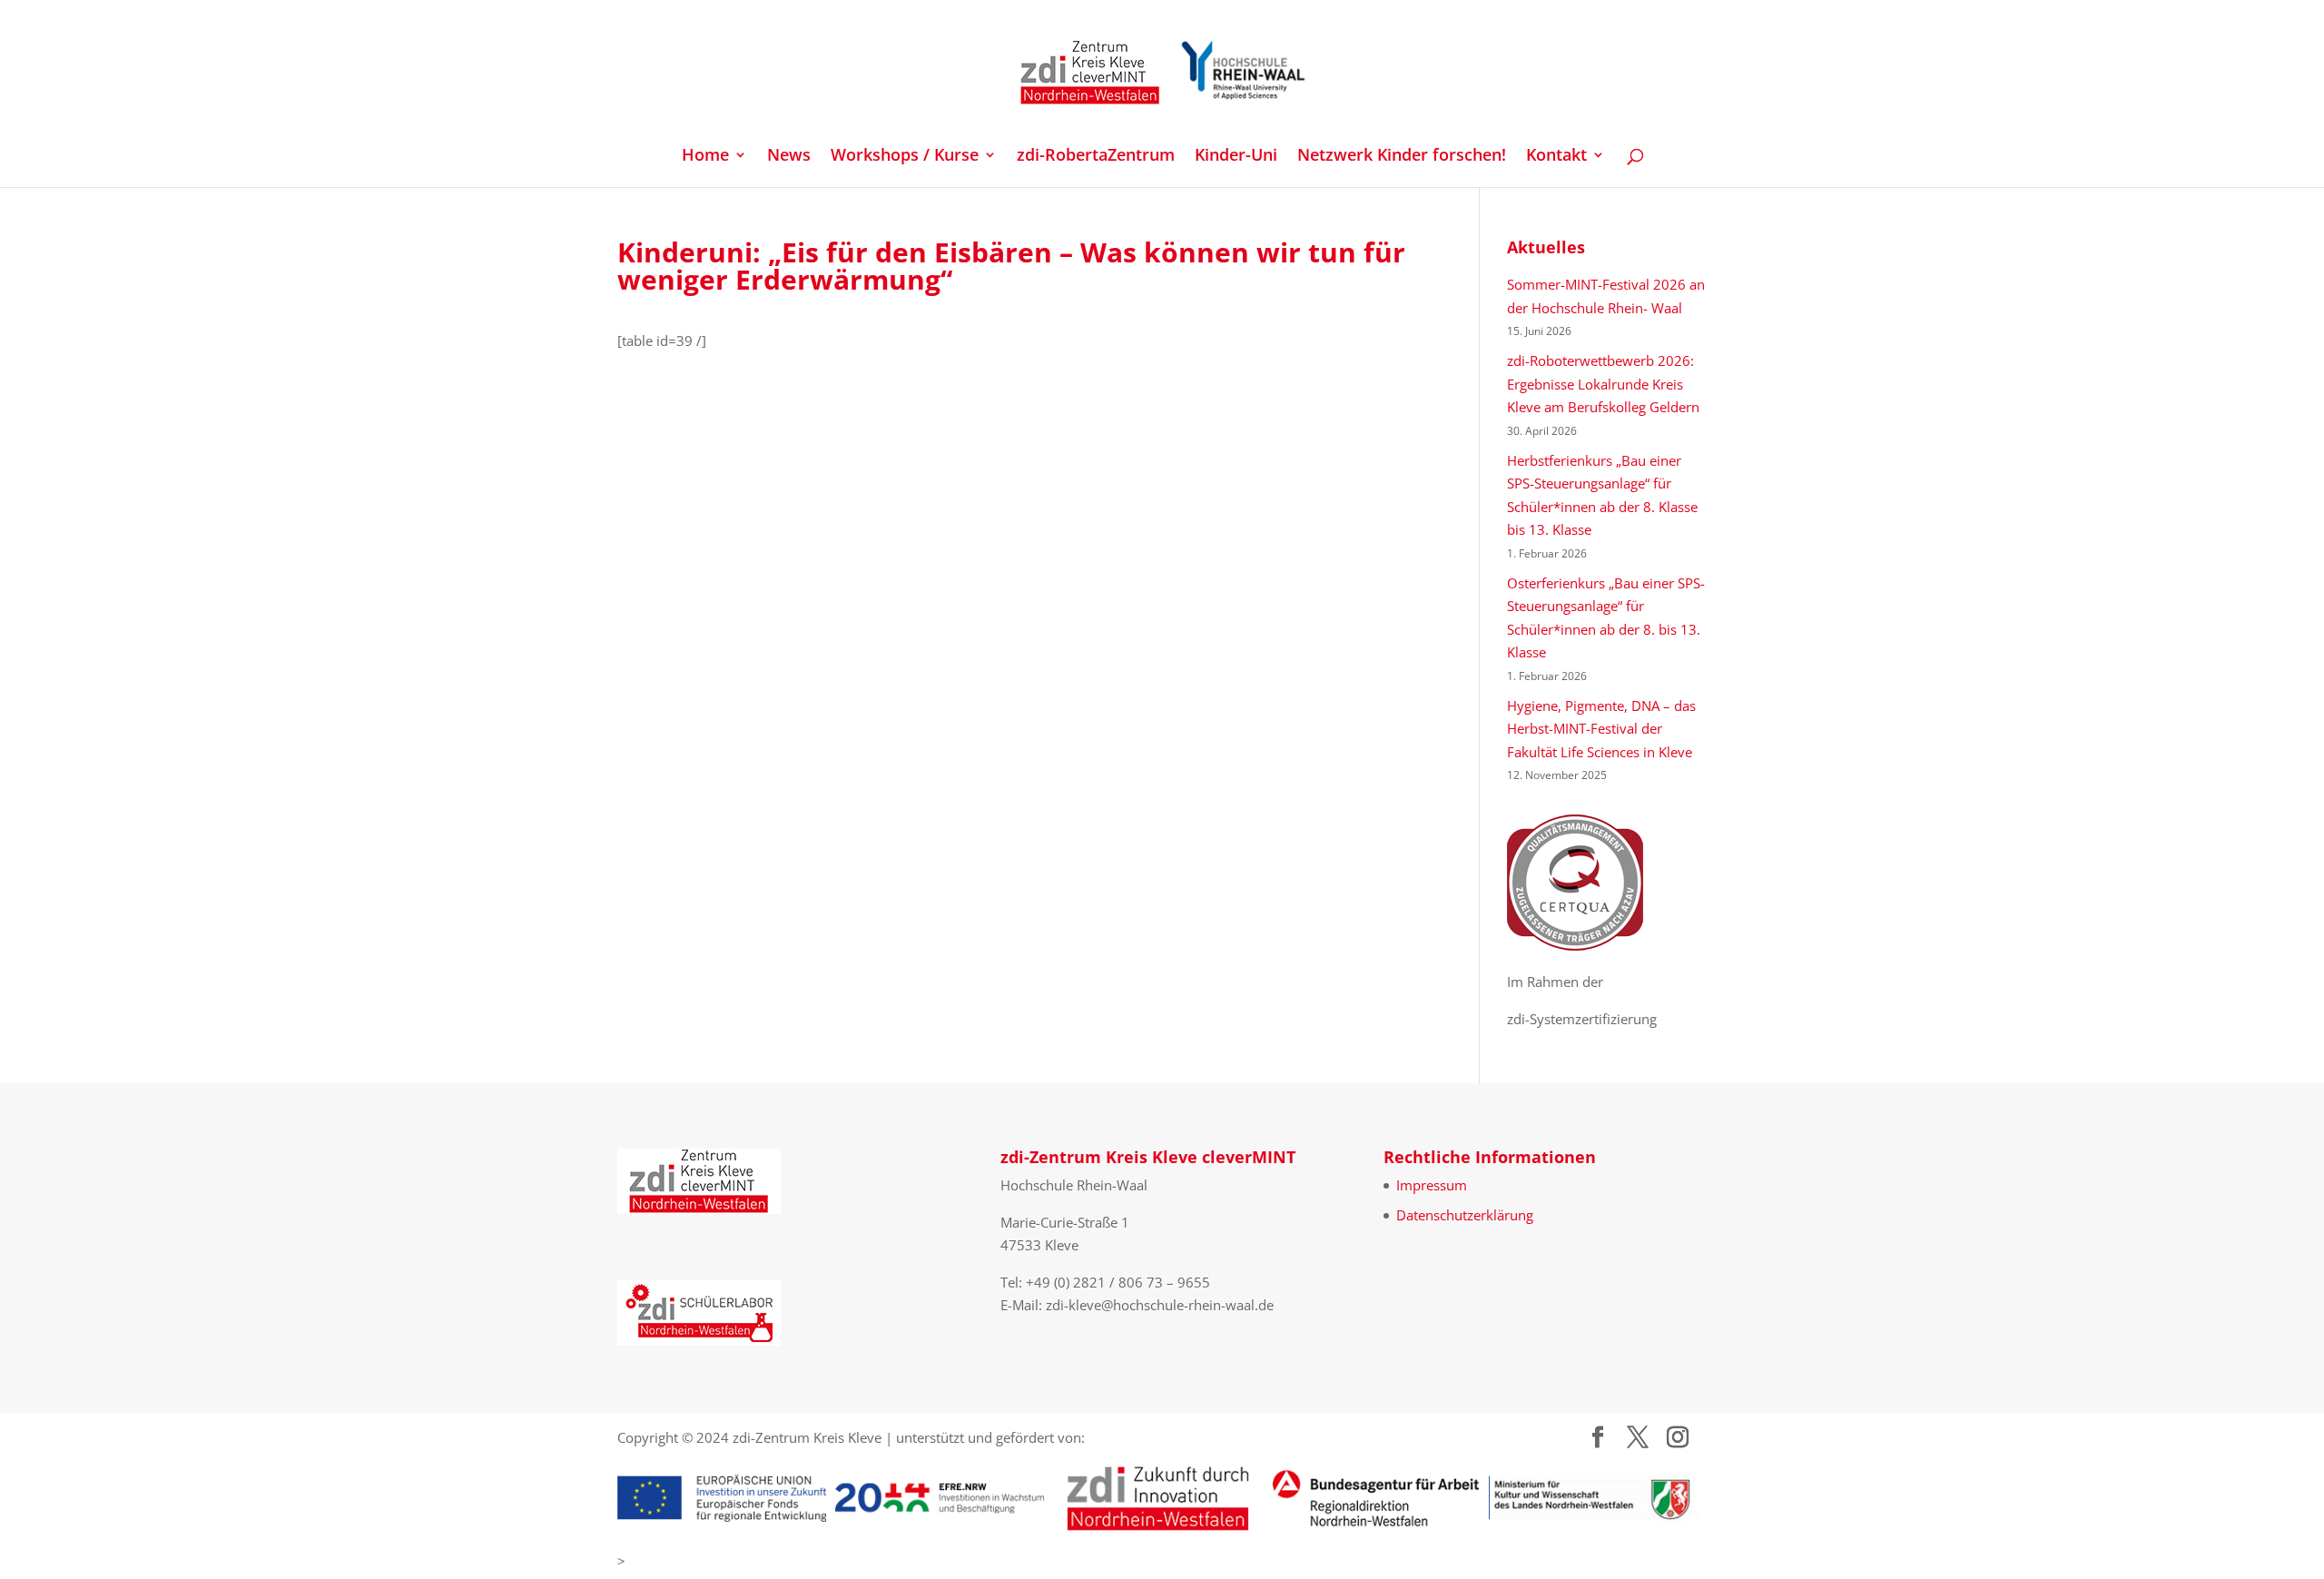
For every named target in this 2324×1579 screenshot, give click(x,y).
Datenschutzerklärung (1465, 1215)
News (789, 157)
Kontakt (1556, 157)
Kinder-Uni (1236, 157)
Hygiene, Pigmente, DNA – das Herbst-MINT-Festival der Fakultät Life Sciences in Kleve (1601, 729)
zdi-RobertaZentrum (1096, 157)
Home (705, 157)
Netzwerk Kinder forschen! (1402, 157)
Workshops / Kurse (905, 157)
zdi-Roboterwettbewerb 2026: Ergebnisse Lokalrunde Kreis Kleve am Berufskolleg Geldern (1603, 384)
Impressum (1432, 1185)
